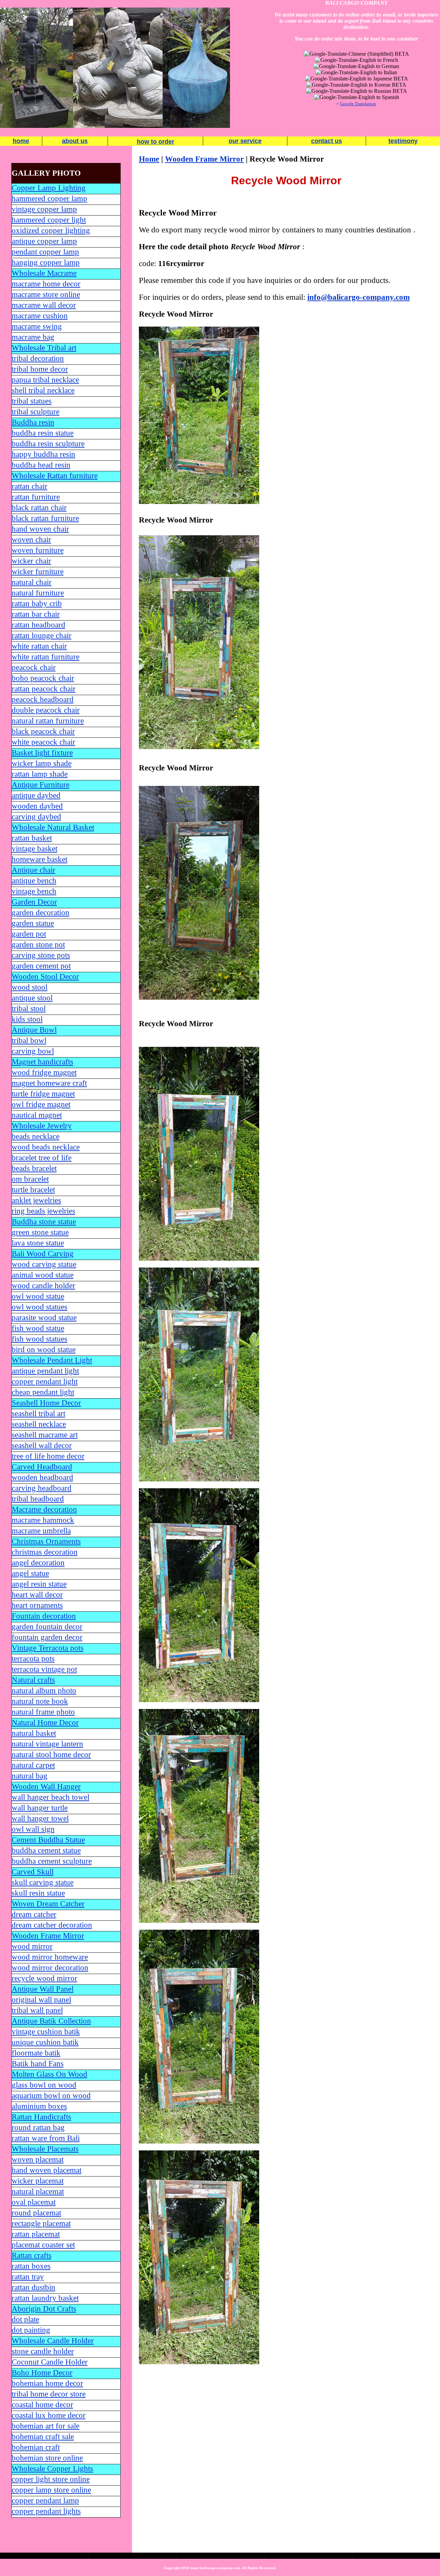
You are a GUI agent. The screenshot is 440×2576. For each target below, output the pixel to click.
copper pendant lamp (45, 2501)
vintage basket (35, 849)
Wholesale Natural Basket (53, 827)
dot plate (25, 2319)
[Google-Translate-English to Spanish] (356, 97)
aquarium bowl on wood (51, 2096)
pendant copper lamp (45, 252)
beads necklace (36, 1136)
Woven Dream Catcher (48, 1904)
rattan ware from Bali (46, 2138)
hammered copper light (49, 220)
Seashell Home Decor (46, 1403)
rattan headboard (38, 625)
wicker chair (31, 561)
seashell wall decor (42, 1445)
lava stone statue (38, 1243)
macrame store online (46, 294)
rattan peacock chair (44, 689)
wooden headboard (42, 1477)
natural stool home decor (51, 1755)
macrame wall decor (44, 305)
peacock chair (34, 667)
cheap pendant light (43, 1392)
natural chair (32, 582)
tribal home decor (40, 369)
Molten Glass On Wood (49, 2074)
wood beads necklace (46, 1147)
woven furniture (38, 550)
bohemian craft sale (43, 2437)
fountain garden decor (47, 1637)
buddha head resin (41, 465)
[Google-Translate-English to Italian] (356, 72)
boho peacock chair (43, 678)
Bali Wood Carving (43, 1254)
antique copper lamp (44, 241)
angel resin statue (39, 1584)
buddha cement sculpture (52, 1861)
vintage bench (34, 891)
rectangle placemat (41, 2223)
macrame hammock (43, 1520)
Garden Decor (34, 902)
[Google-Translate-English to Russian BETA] (356, 91)
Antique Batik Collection (51, 2021)
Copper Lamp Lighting (49, 188)
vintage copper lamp (44, 209)
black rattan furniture (45, 518)
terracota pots (33, 1659)
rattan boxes (31, 2266)
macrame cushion (40, 316)
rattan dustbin (34, 2287)
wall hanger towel (40, 1818)
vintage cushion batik (46, 2032)
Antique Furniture (41, 785)
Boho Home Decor (42, 2373)
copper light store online (51, 2479)
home (21, 141)
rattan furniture (36, 497)
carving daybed (36, 817)
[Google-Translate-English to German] (356, 66)
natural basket (34, 1733)
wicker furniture (38, 572)
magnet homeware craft (49, 1083)
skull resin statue (38, 1893)
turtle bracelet (33, 1190)
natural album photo (44, 1691)
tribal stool (29, 1009)
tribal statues (32, 401)
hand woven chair (40, 529)
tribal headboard (38, 1499)
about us (75, 141)
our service (245, 141)
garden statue (33, 923)
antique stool (32, 998)
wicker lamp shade (42, 763)
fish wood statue (38, 1328)
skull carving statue (43, 1882)
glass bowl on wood (44, 2085)
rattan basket (32, 838)
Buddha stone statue (44, 1222)
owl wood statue (38, 1296)
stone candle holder (43, 2351)
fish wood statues (40, 1339)
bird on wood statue (44, 1350)
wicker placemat (38, 2181)
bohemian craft (36, 2447)
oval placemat (34, 2202)
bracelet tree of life (42, 1158)
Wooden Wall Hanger (46, 1786)
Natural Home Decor (45, 1723)
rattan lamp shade (40, 774)
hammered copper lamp (49, 199)
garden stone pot (38, 945)
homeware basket (40, 859)
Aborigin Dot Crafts (44, 2309)
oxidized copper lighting (51, 231)
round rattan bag (38, 2128)
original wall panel (41, 2000)
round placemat (36, 2213)
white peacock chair (43, 742)
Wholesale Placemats (45, 2149)
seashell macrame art (45, 1435)
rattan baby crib (37, 604)
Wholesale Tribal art (44, 348)
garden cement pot (41, 966)
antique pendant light (45, 1371)
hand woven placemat (47, 2170)
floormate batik (36, 2053)
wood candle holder (43, 1286)
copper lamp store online (51, 2490)
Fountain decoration (44, 1616)
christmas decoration (45, 1552)
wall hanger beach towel (51, 1797)
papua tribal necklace (45, 380)
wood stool (30, 987)
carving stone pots (41, 955)
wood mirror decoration (50, 1968)
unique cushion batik (45, 2042)
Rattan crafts (32, 2255)
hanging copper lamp (46, 262)
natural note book (40, 1701)
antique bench (34, 881)
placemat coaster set (43, 2245)
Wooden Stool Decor (45, 977)
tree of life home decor (48, 1456)
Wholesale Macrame (44, 273)
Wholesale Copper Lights (52, 2469)
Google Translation (358, 104)
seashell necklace (39, 1424)
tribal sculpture (36, 412)
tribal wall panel (37, 2010)
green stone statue (40, 1232)
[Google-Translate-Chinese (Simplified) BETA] (356, 54)
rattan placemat (36, 2234)
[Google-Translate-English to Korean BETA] (356, 85)
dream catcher (34, 1914)
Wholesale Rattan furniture (55, 476)
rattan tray (28, 2277)
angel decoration (38, 1563)
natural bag (30, 1776)
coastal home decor (42, 2405)
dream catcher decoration (52, 1925)
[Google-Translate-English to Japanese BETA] (356, 79)
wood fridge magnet (44, 1072)
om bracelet (30, 1179)
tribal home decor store (49, 2394)
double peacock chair (46, 710)
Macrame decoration (44, 1509)
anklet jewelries (36, 1200)
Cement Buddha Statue (48, 1840)
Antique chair (34, 870)
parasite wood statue (44, 1318)
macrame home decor (46, 284)
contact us (327, 141)
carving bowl (33, 1051)
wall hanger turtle (40, 1808)
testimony (403, 141)
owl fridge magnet (41, 1104)
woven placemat (38, 2160)
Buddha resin (33, 422)
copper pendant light (45, 1382)
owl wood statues (40, 1307)
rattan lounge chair (42, 635)
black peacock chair (43, 731)
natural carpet (33, 1765)
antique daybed (36, 795)
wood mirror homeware (50, 1957)
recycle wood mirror (45, 1978)
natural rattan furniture (48, 721)
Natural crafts (33, 1680)
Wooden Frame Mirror (48, 1936)
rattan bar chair (36, 614)
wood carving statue (44, 1264)
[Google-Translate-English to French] (356, 60)
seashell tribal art (38, 1413)
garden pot (29, 934)
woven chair (31, 540)
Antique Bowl (34, 1030)
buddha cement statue (46, 1850)
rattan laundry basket (45, 2298)
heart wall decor (37, 1595)
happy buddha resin (43, 454)
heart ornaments (37, 1605)
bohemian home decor (47, 2383)
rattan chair (30, 486)
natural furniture (38, 593)
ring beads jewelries (43, 1211)
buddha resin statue (43, 433)
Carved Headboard (42, 1467)
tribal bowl (29, 1040)
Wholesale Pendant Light (52, 1360)
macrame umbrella (41, 1531)
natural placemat (38, 2191)
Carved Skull (33, 1872)
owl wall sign (33, 1829)
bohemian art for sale (46, 2426)
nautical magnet (37, 1115)
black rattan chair (39, 508)
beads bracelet (34, 1168)
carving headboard (42, 1488)
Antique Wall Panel (43, 1989)
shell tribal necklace (43, 390)
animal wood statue (43, 1275)
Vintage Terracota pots (48, 1648)
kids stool (27, 1019)
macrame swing (37, 326)
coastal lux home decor (49, 2415)
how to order (156, 142)
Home (149, 159)
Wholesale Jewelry (42, 1126)
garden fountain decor (47, 1627)
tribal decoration (38, 358)
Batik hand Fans (38, 2064)
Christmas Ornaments (46, 1541)
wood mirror (32, 1946)
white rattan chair (39, 646)
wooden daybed (37, 806)
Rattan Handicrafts (41, 2117)
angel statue (30, 1573)
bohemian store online (47, 2458)
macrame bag (33, 337)
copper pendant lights (46, 2511)
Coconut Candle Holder (50, 2362)
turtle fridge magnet (43, 1094)
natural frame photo (43, 1712)
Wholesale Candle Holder (53, 2341)
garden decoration (41, 913)
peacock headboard (43, 699)
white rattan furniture (46, 657)
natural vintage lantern (47, 1744)
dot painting (31, 2330)
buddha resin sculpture (48, 444)
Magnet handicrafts (42, 1062)
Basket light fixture (42, 753)
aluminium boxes (39, 2106)
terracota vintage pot (44, 1669)
